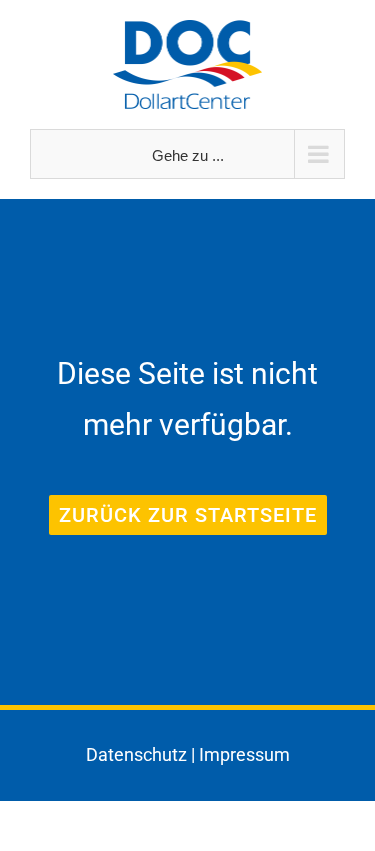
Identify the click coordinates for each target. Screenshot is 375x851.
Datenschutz (136, 754)
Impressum (244, 754)
